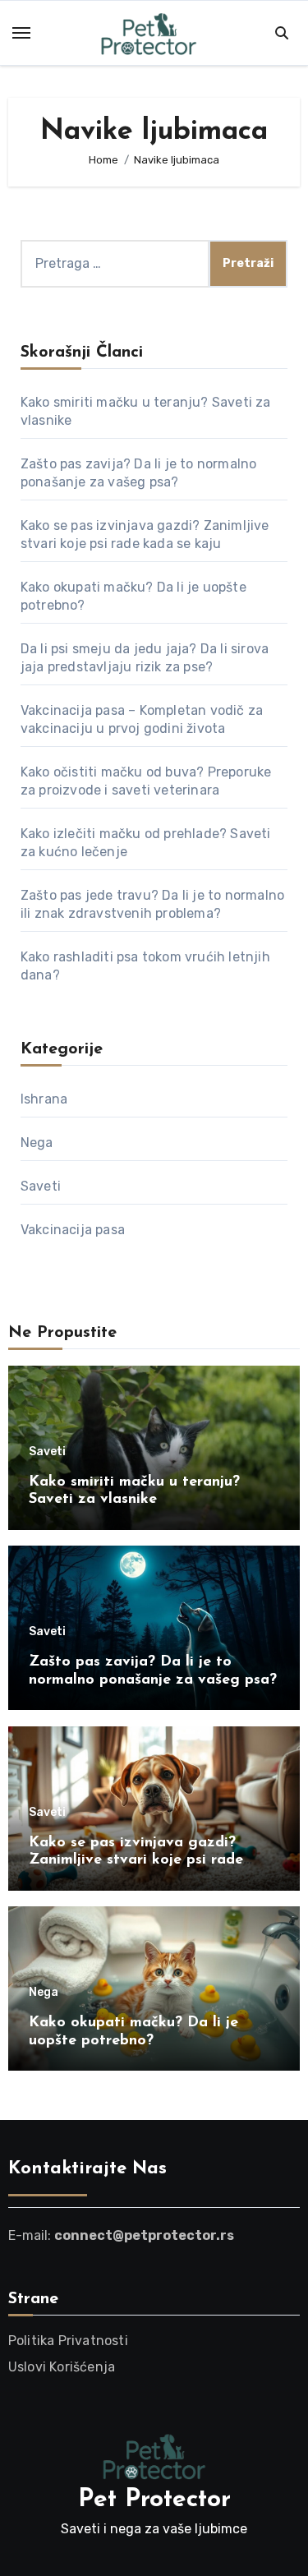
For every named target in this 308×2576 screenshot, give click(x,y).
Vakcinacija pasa (73, 1230)
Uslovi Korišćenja (62, 2367)
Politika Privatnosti (68, 2341)
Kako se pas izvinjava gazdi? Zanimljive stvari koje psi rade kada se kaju (136, 1861)
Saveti (41, 1186)
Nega (37, 1143)
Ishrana (44, 1099)
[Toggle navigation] (21, 33)
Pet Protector (154, 2500)
